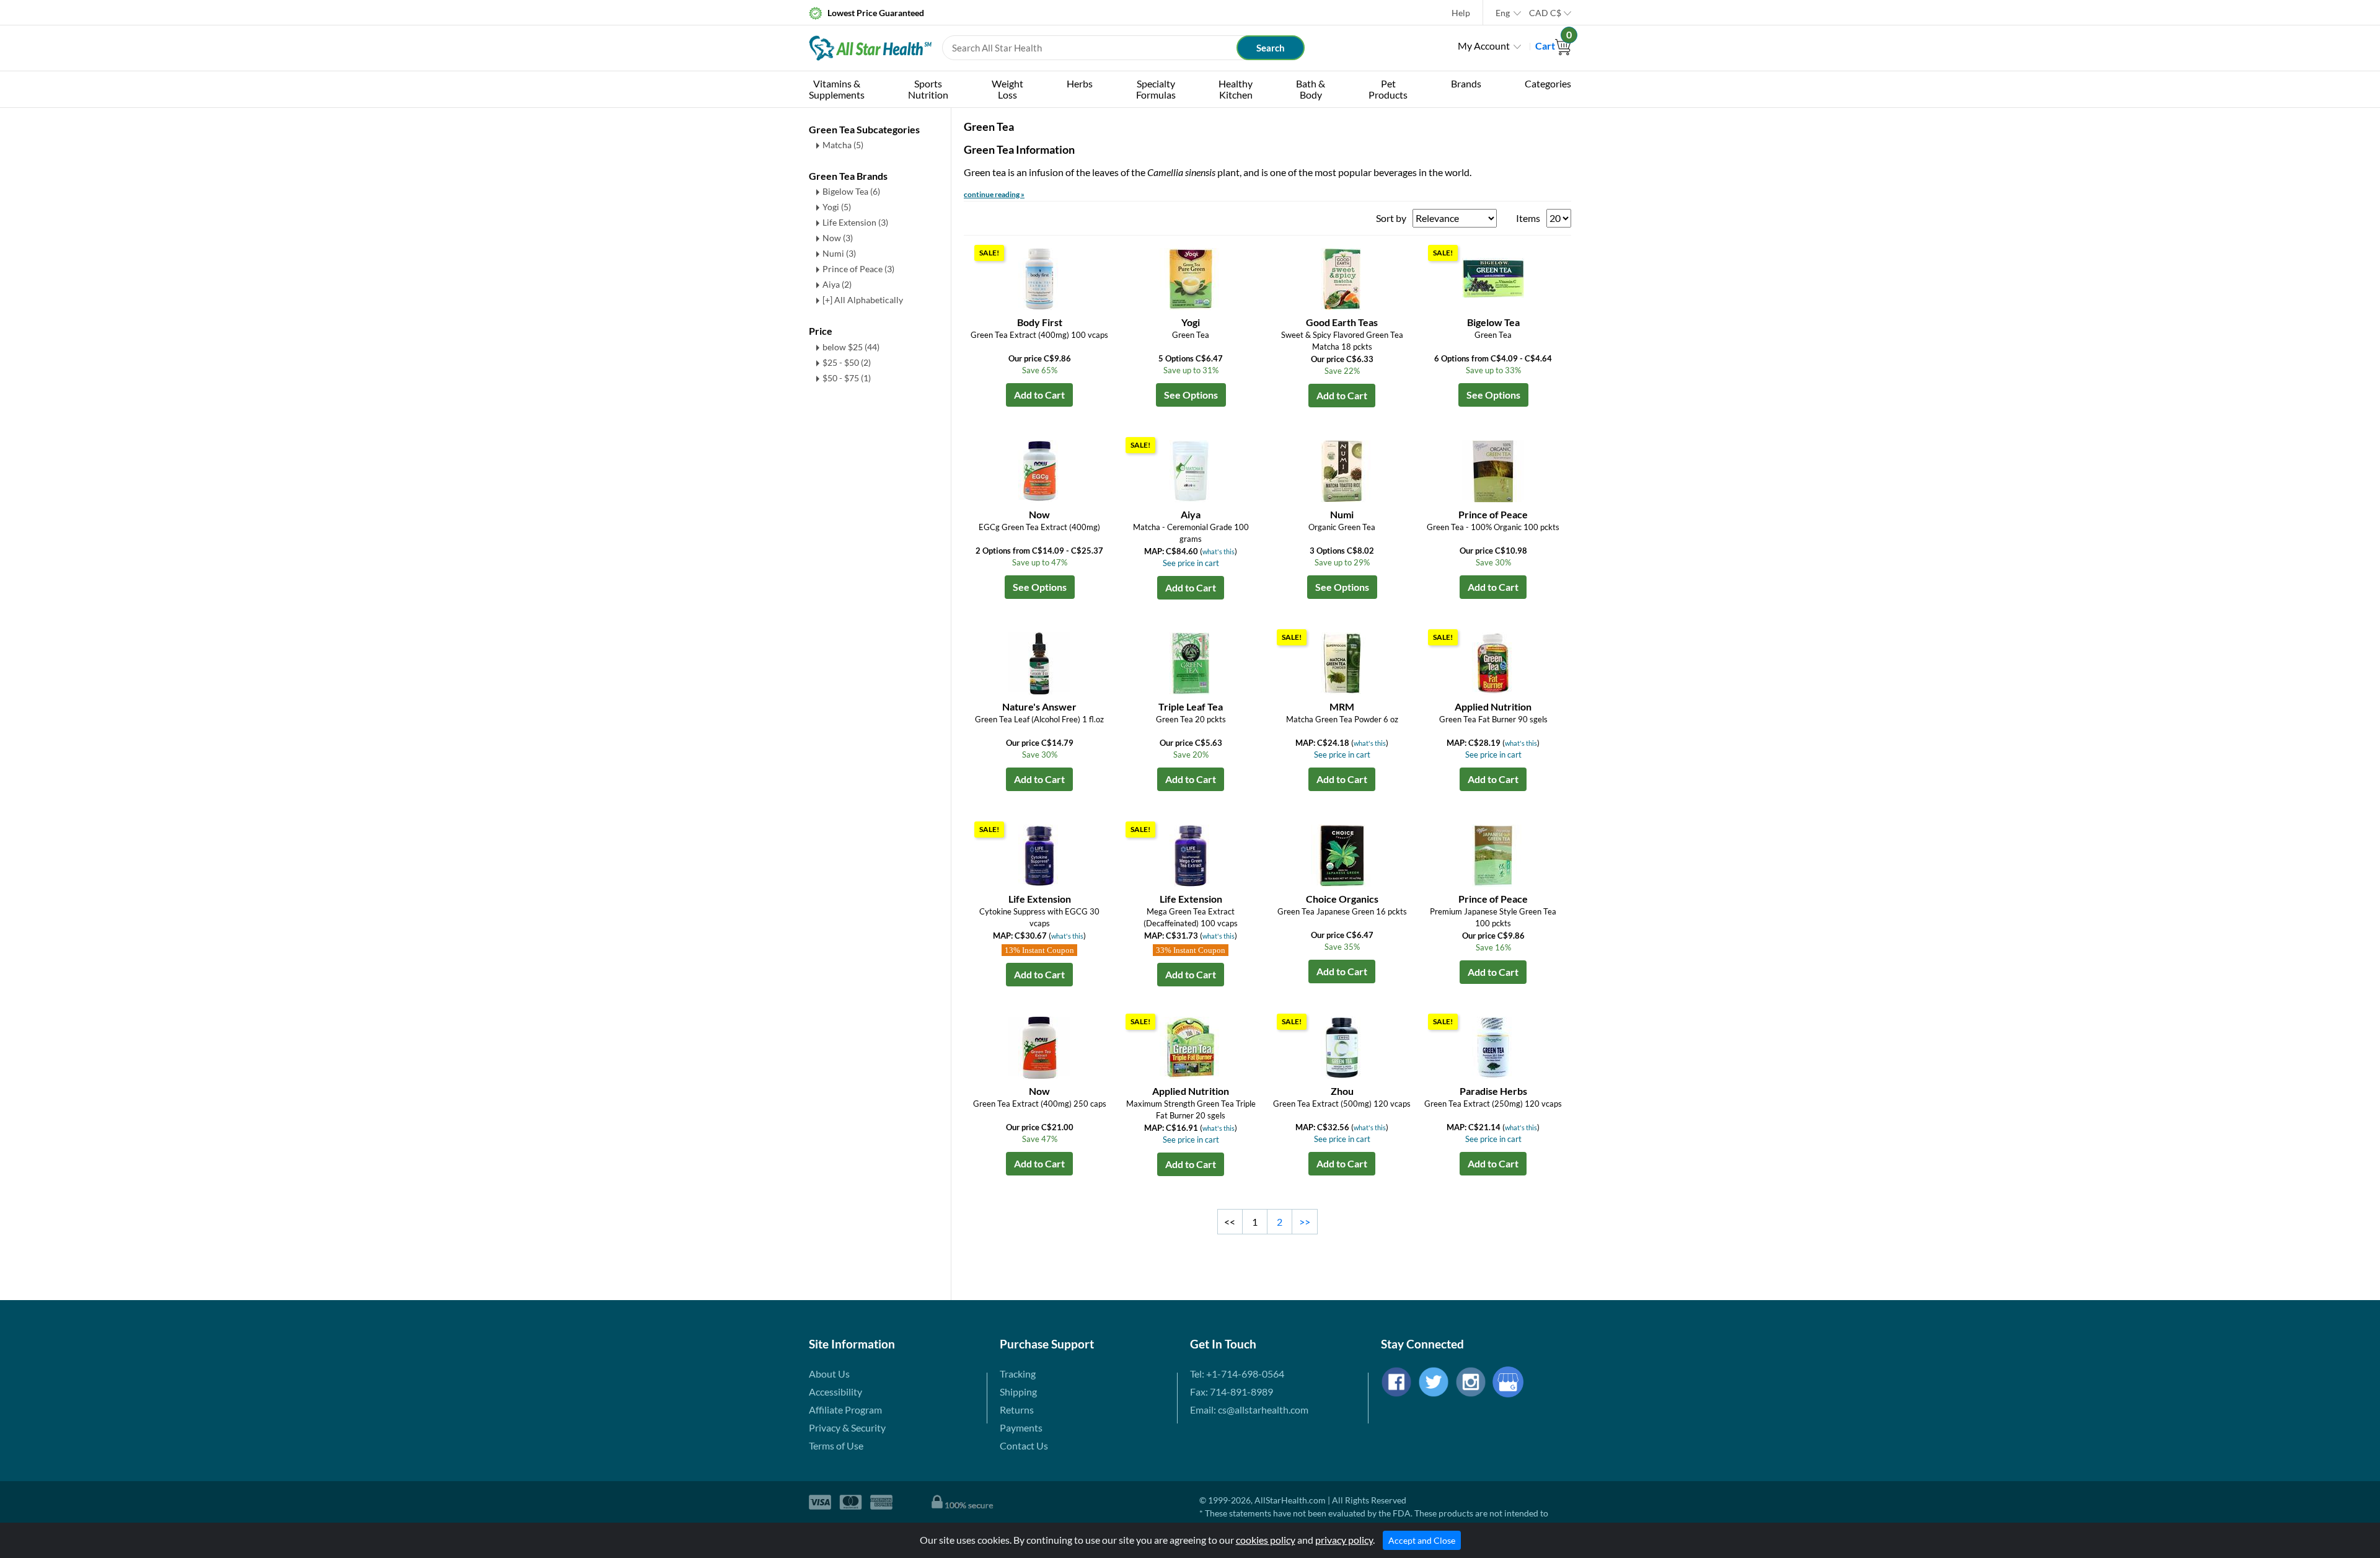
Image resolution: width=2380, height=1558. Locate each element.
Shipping (1018, 1392)
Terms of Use (836, 1445)
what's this (1219, 551)
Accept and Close (1422, 1540)
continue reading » (994, 194)
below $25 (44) (851, 347)
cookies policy (1266, 1540)
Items (1528, 218)
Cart (1553, 46)
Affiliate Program (845, 1410)
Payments (1021, 1427)
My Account (1484, 46)
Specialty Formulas (1156, 89)
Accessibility (835, 1392)
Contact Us (1024, 1445)
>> (1305, 1222)
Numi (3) (839, 253)
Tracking (1018, 1374)
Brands (1466, 83)
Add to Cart (1039, 395)
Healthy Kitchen (1236, 89)
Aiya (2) (837, 284)
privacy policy (1344, 1540)
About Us (829, 1374)
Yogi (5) (837, 207)
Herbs (1080, 83)
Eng (1503, 13)
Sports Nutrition (928, 89)
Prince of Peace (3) (858, 269)
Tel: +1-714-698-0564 (1237, 1374)
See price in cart (1191, 563)
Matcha (843, 145)
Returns (1017, 1410)
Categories (1548, 83)
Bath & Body (1311, 89)
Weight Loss (1007, 89)
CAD (1545, 13)
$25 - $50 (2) (847, 362)
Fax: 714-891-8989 (1232, 1392)
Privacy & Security (847, 1427)
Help (1461, 13)
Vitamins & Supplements (837, 89)
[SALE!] (1039, 277)
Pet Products (1388, 89)
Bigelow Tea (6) (851, 191)
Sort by (1391, 218)
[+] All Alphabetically (863, 300)
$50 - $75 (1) (847, 378)
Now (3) (838, 238)
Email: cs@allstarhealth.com (1249, 1410)
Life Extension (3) (855, 222)
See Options (1191, 395)
